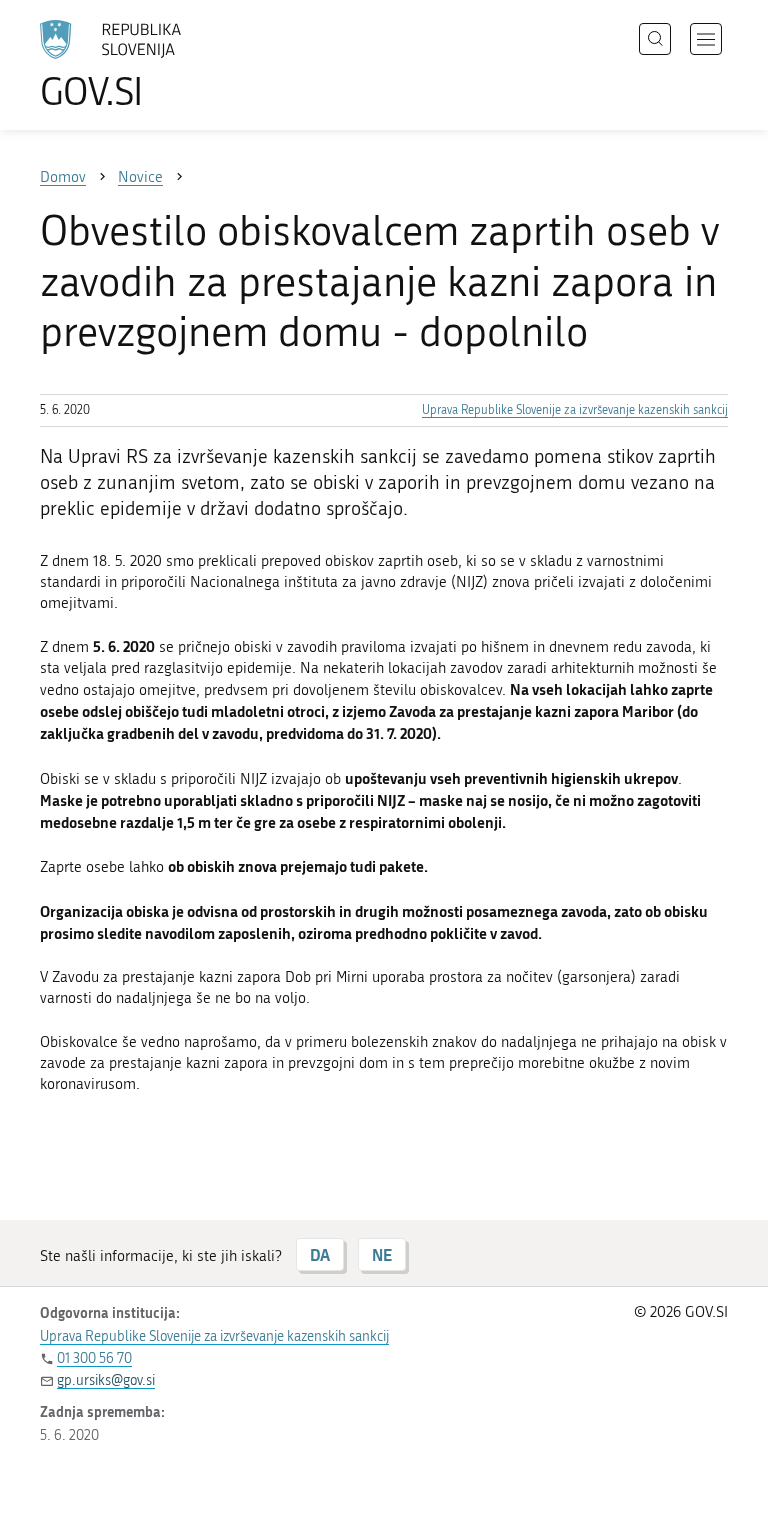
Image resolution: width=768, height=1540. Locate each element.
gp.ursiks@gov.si (106, 1380)
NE (382, 1254)
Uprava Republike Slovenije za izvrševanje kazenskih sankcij (575, 410)
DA (320, 1254)
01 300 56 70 (94, 1358)
